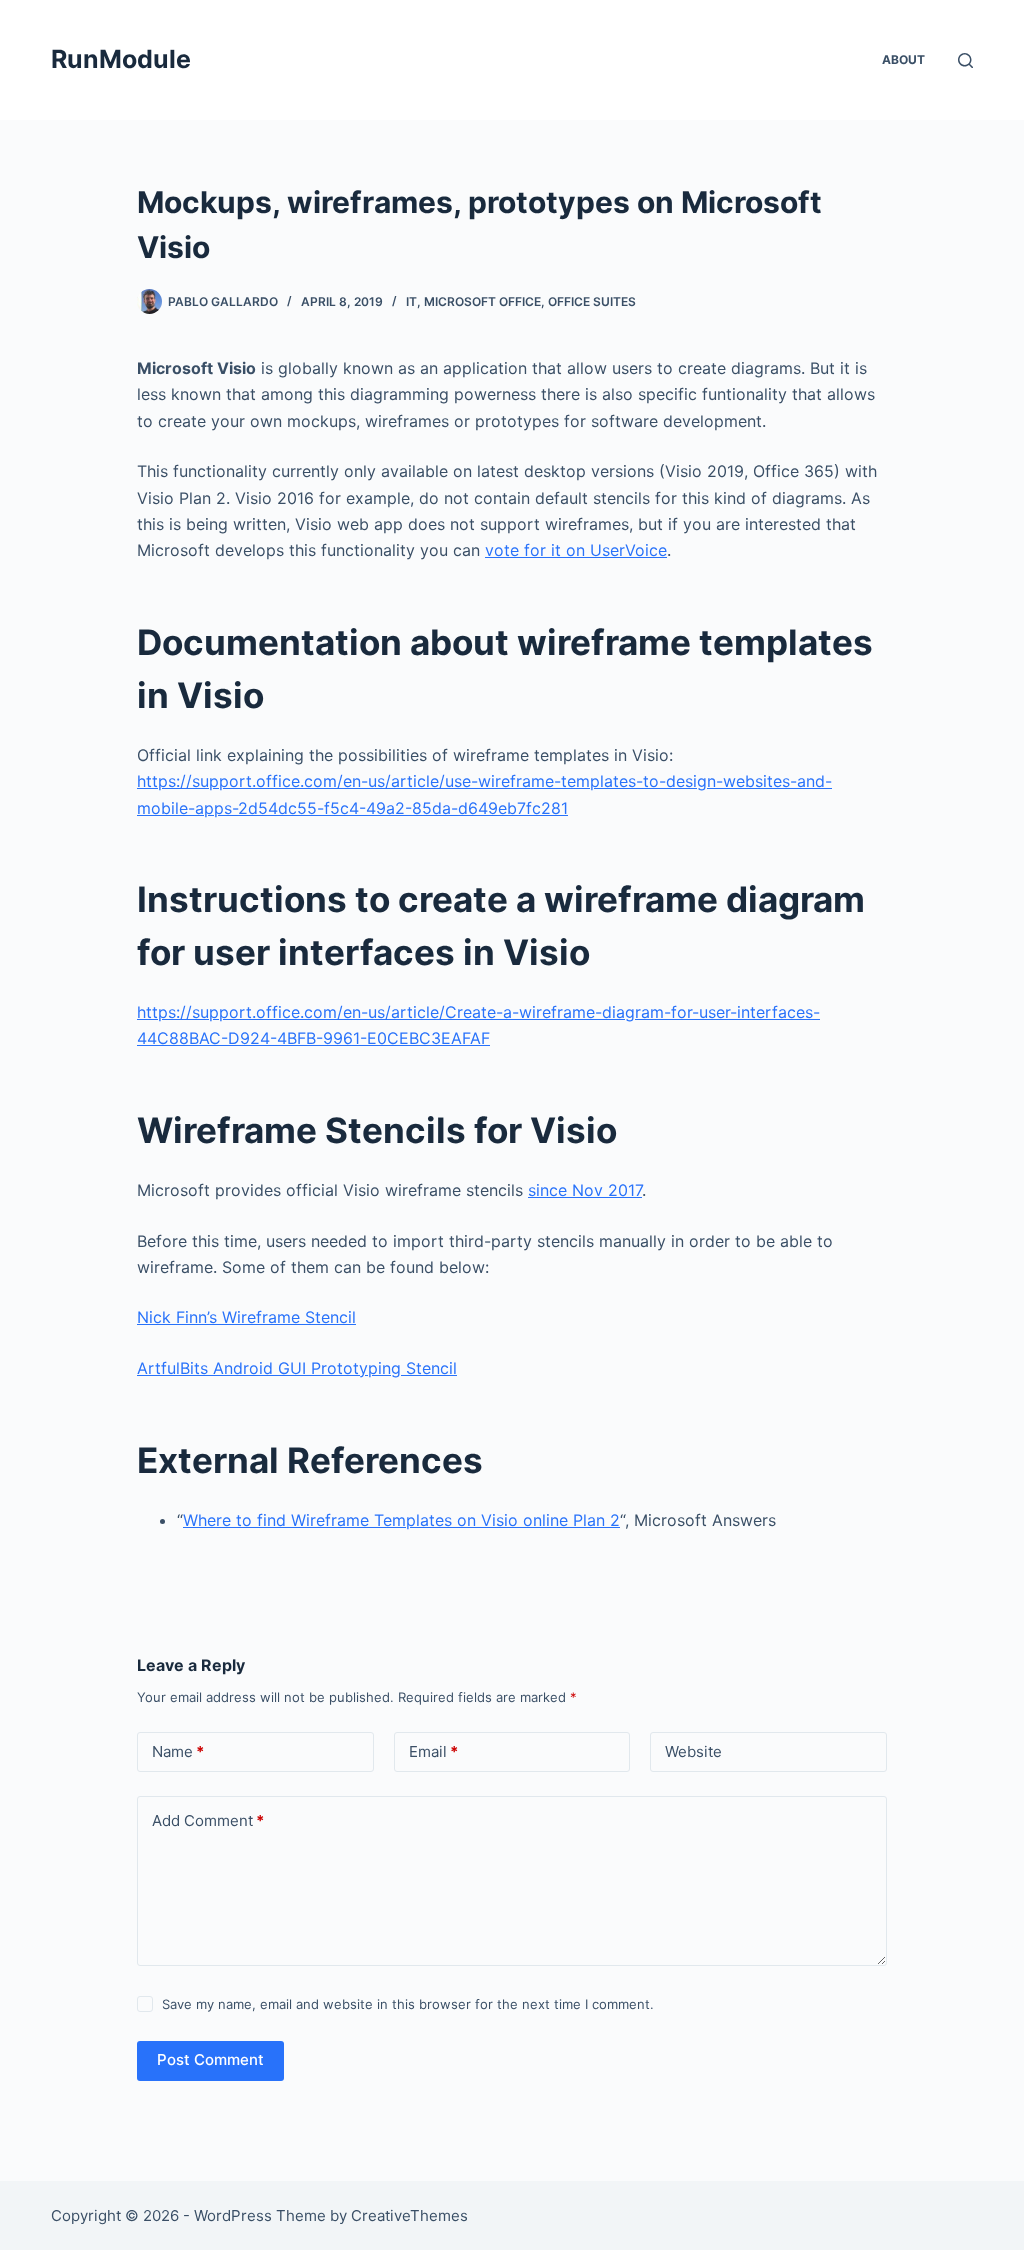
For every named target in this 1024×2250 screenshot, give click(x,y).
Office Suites (592, 301)
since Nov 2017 (585, 1190)
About (903, 59)
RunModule (121, 59)
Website (693, 1751)
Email (433, 1751)
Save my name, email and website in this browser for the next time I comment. (408, 2004)
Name (178, 1751)
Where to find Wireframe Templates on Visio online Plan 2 (401, 1520)
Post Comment (210, 2059)
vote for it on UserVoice (576, 550)
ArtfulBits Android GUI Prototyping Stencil (297, 1368)
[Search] (965, 60)
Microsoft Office (482, 301)
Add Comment (208, 1820)
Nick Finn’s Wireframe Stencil (246, 1317)
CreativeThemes (409, 2215)
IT (411, 301)
